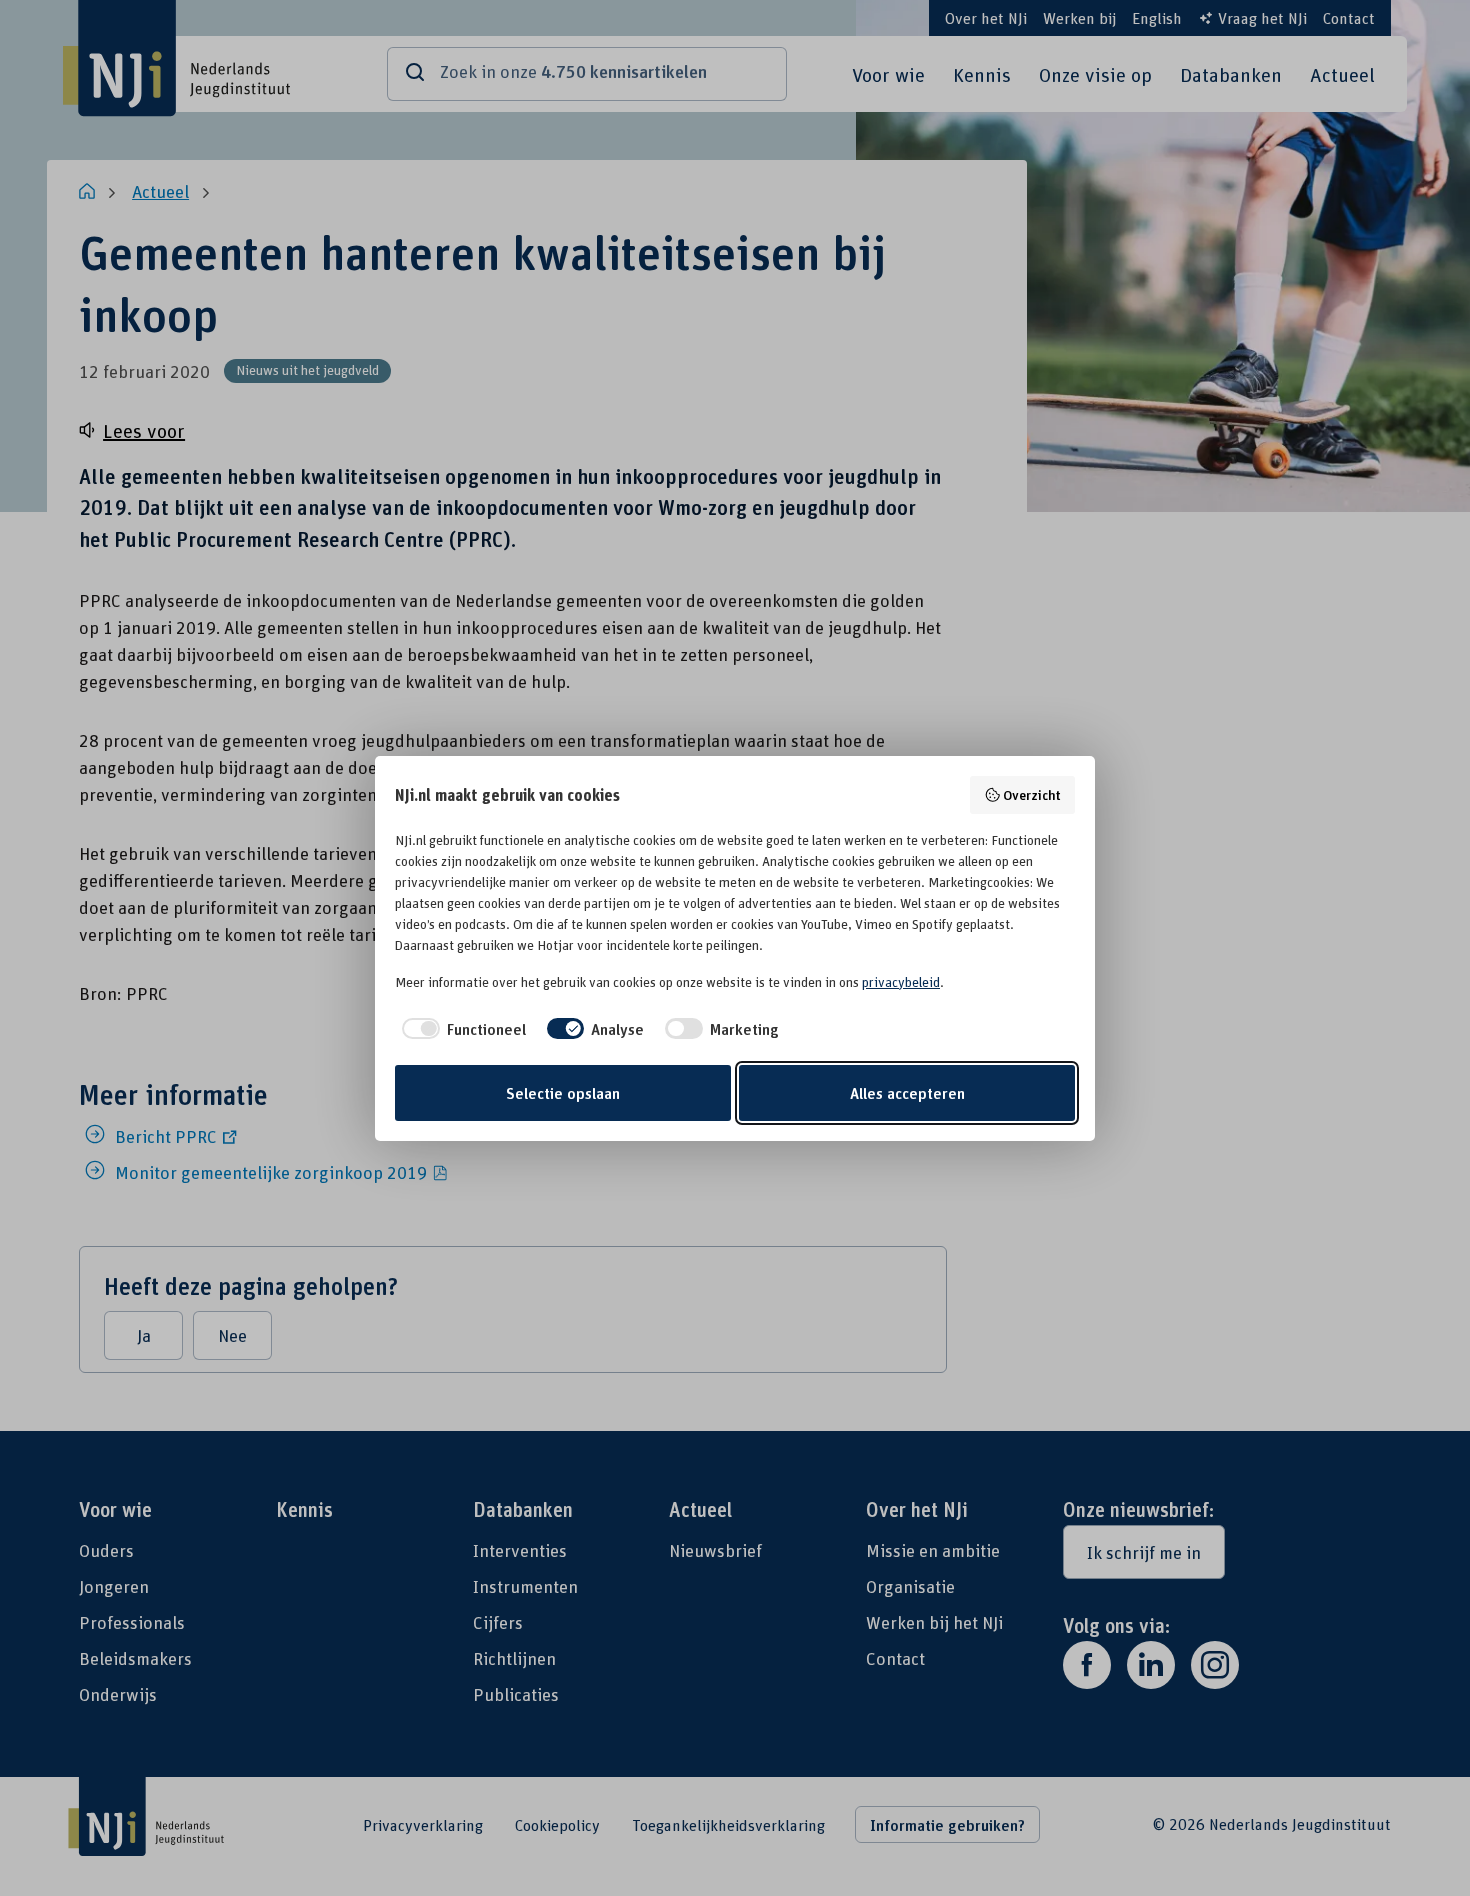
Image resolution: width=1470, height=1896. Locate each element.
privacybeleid (901, 982)
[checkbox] (460, 1029)
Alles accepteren (907, 1093)
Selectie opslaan (563, 1093)
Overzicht (1032, 794)
